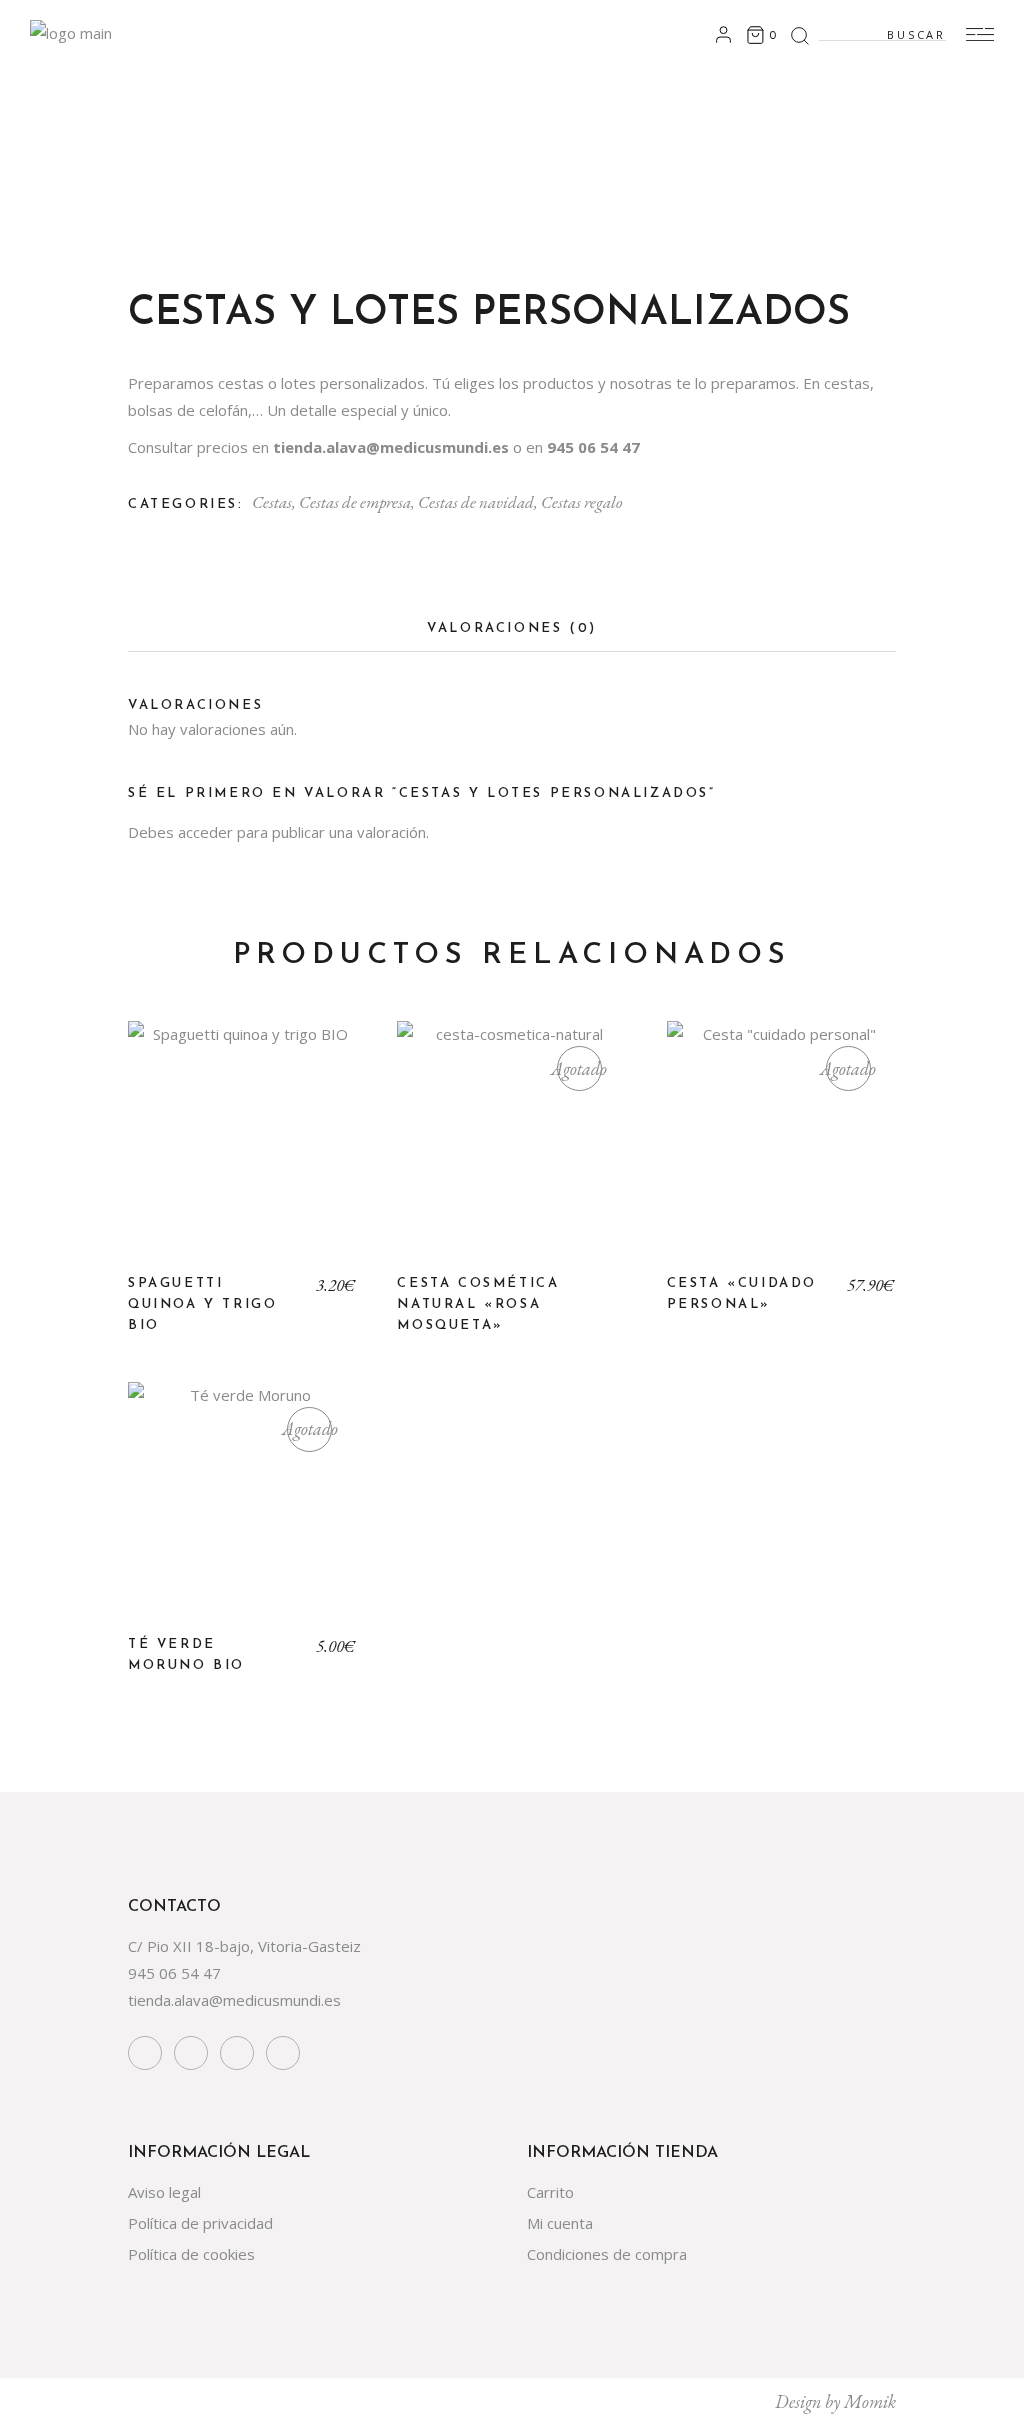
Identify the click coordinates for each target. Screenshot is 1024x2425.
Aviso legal (164, 2192)
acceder (205, 832)
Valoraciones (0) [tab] (512, 628)
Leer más (512, 1151)
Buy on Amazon (242, 1151)
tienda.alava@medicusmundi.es (234, 2000)
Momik (870, 2401)
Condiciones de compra (607, 2254)
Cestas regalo (581, 502)
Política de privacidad (200, 2223)
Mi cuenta (560, 2223)
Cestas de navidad (476, 502)
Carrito (550, 2192)
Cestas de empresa (355, 502)
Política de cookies (191, 2254)
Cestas (272, 502)
